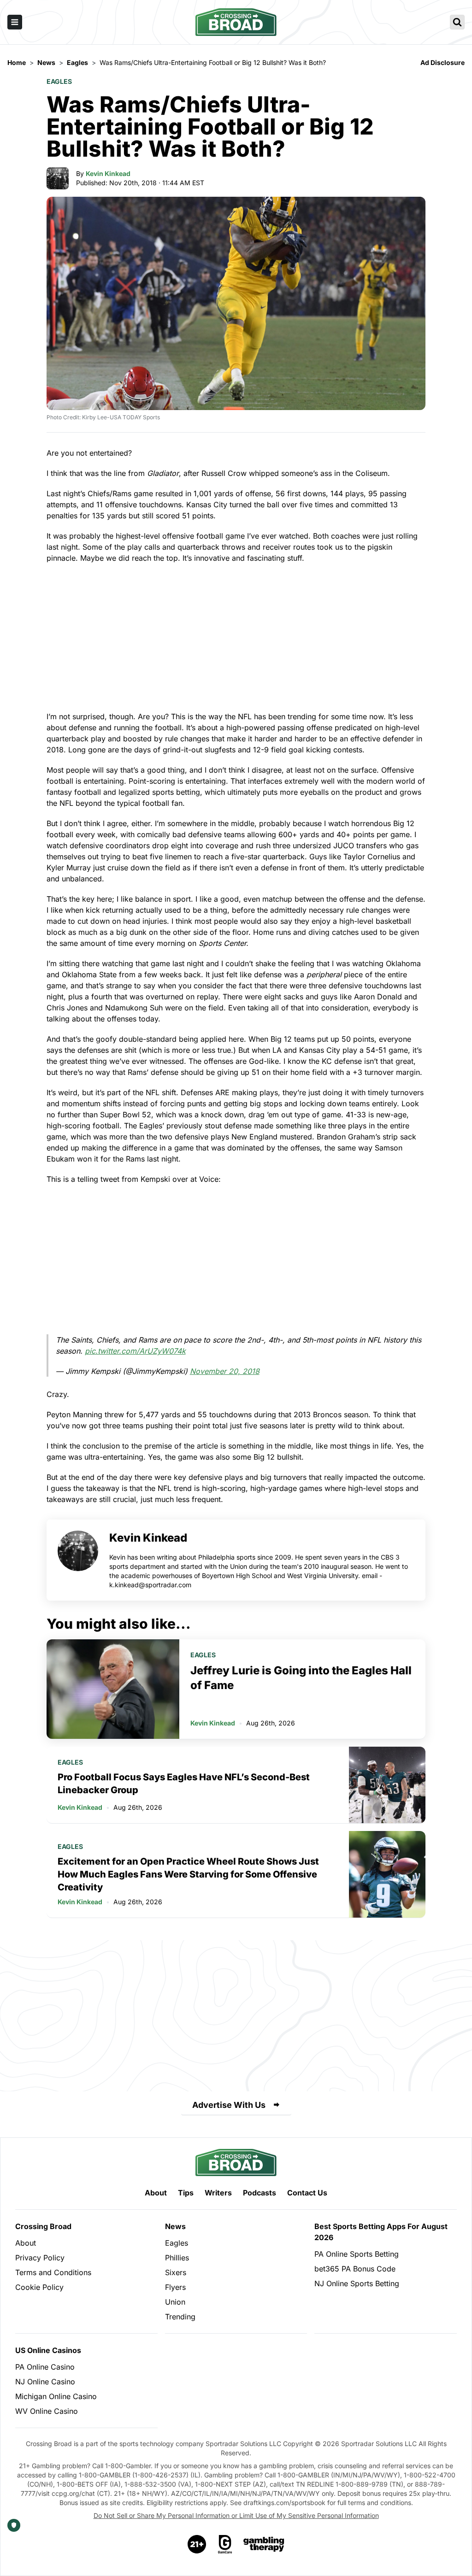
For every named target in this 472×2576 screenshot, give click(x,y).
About (156, 2193)
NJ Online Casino (45, 2382)
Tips (186, 2193)
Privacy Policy (40, 2258)
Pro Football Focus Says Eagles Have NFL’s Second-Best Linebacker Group (184, 1784)
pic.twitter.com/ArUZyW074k (135, 1351)
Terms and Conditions (53, 2272)
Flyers (175, 2287)
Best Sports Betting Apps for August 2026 (381, 2232)
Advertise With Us (229, 2105)
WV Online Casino (47, 2411)
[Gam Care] (225, 2544)
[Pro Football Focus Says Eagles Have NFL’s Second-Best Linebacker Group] (387, 1785)
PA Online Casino (45, 2367)
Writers (218, 2193)
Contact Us (307, 2193)
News (175, 2226)
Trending (180, 2317)
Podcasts (260, 2193)
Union (175, 2302)
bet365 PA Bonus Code (355, 2269)
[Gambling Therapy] (264, 2544)
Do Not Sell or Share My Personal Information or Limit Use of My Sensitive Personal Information (236, 2515)
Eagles (59, 81)
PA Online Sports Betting (357, 2254)
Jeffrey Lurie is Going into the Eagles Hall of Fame (301, 1678)
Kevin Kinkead (108, 173)
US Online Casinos (48, 2350)
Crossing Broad (43, 2226)
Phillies (177, 2258)
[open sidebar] (15, 22)
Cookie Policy (39, 2287)
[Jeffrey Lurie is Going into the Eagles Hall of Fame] (113, 1689)
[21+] (197, 2544)
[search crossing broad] (457, 22)
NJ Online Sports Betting (357, 2283)
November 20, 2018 (225, 1371)
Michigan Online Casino (56, 2396)
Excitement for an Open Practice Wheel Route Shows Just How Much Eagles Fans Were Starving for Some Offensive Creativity (188, 1874)
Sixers (176, 2272)
